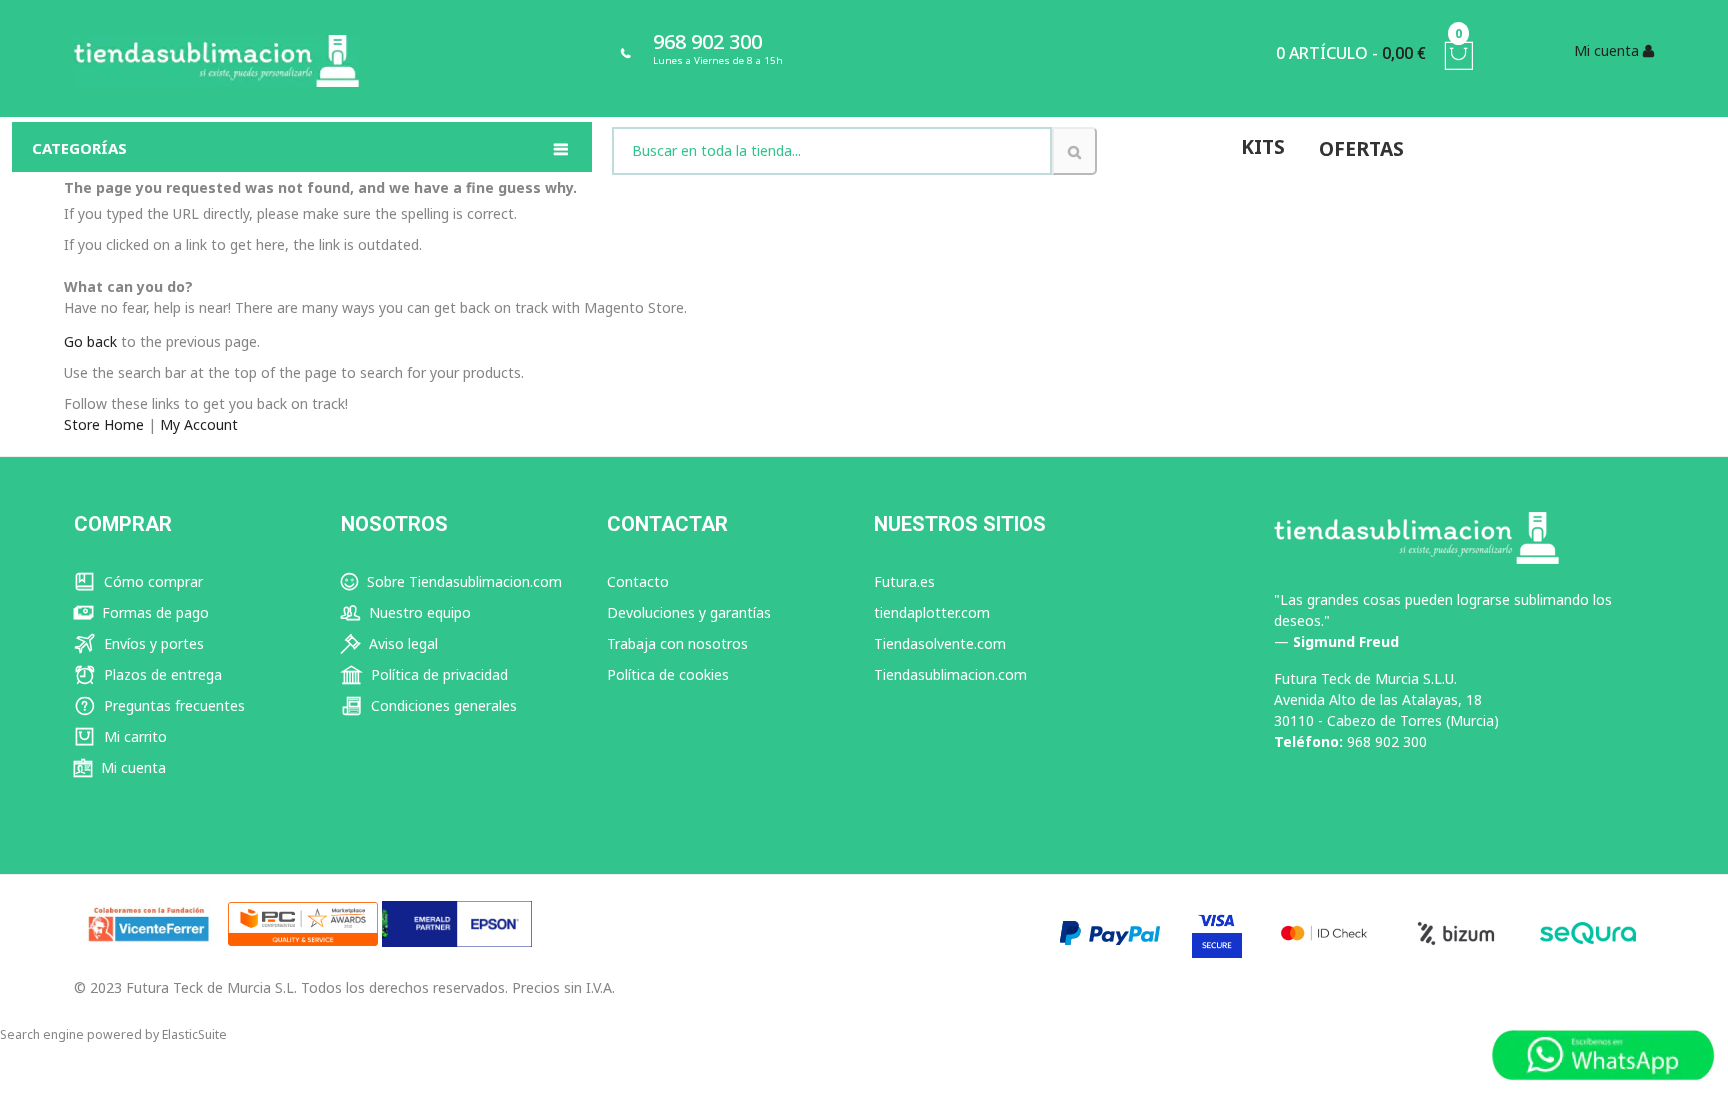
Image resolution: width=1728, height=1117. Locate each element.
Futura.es (904, 581)
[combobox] (832, 151)
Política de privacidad (437, 674)
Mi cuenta (131, 767)
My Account (199, 424)
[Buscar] (1074, 151)
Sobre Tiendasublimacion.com (462, 581)
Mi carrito (133, 736)
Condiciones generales (442, 705)
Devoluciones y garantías (689, 612)
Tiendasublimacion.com (950, 674)
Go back (90, 341)
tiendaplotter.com (932, 612)
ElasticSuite (194, 1034)
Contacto (638, 581)
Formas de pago (153, 612)
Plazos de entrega (161, 674)
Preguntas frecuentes (172, 705)
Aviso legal (401, 643)
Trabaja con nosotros (677, 643)
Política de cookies (668, 674)
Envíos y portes (152, 643)
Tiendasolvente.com (940, 643)
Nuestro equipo (418, 612)
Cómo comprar (151, 581)
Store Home (104, 424)
